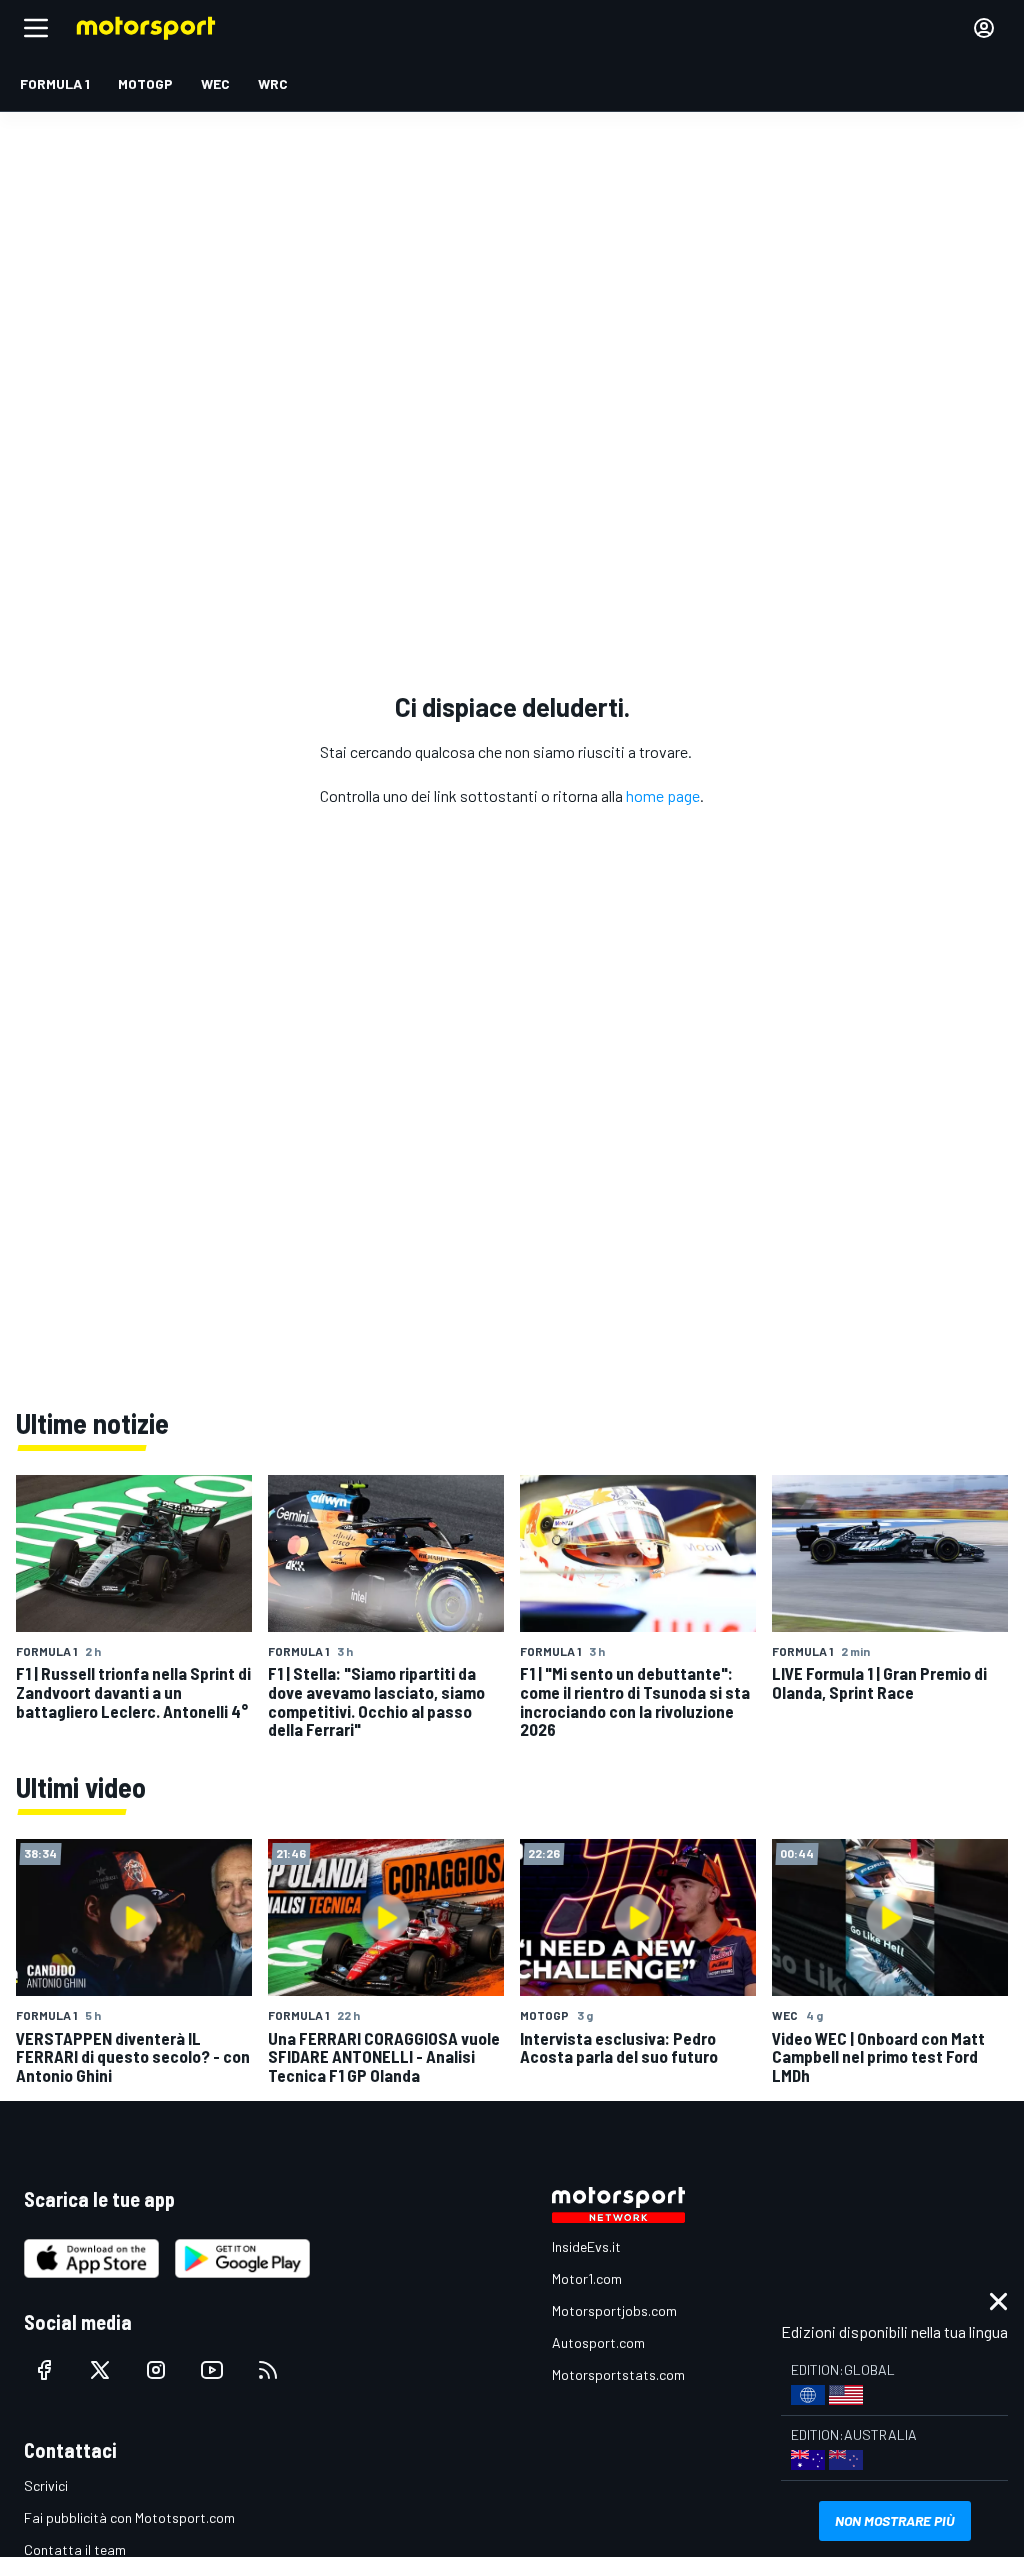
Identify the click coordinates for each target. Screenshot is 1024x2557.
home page (663, 795)
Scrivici (46, 2485)
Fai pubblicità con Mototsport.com (129, 2517)
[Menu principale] (36, 28)
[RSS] (268, 2370)
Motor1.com (587, 2278)
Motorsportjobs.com (614, 2310)
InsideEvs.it (586, 2246)
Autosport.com (598, 2342)
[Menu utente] (984, 28)
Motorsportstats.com (618, 2374)
